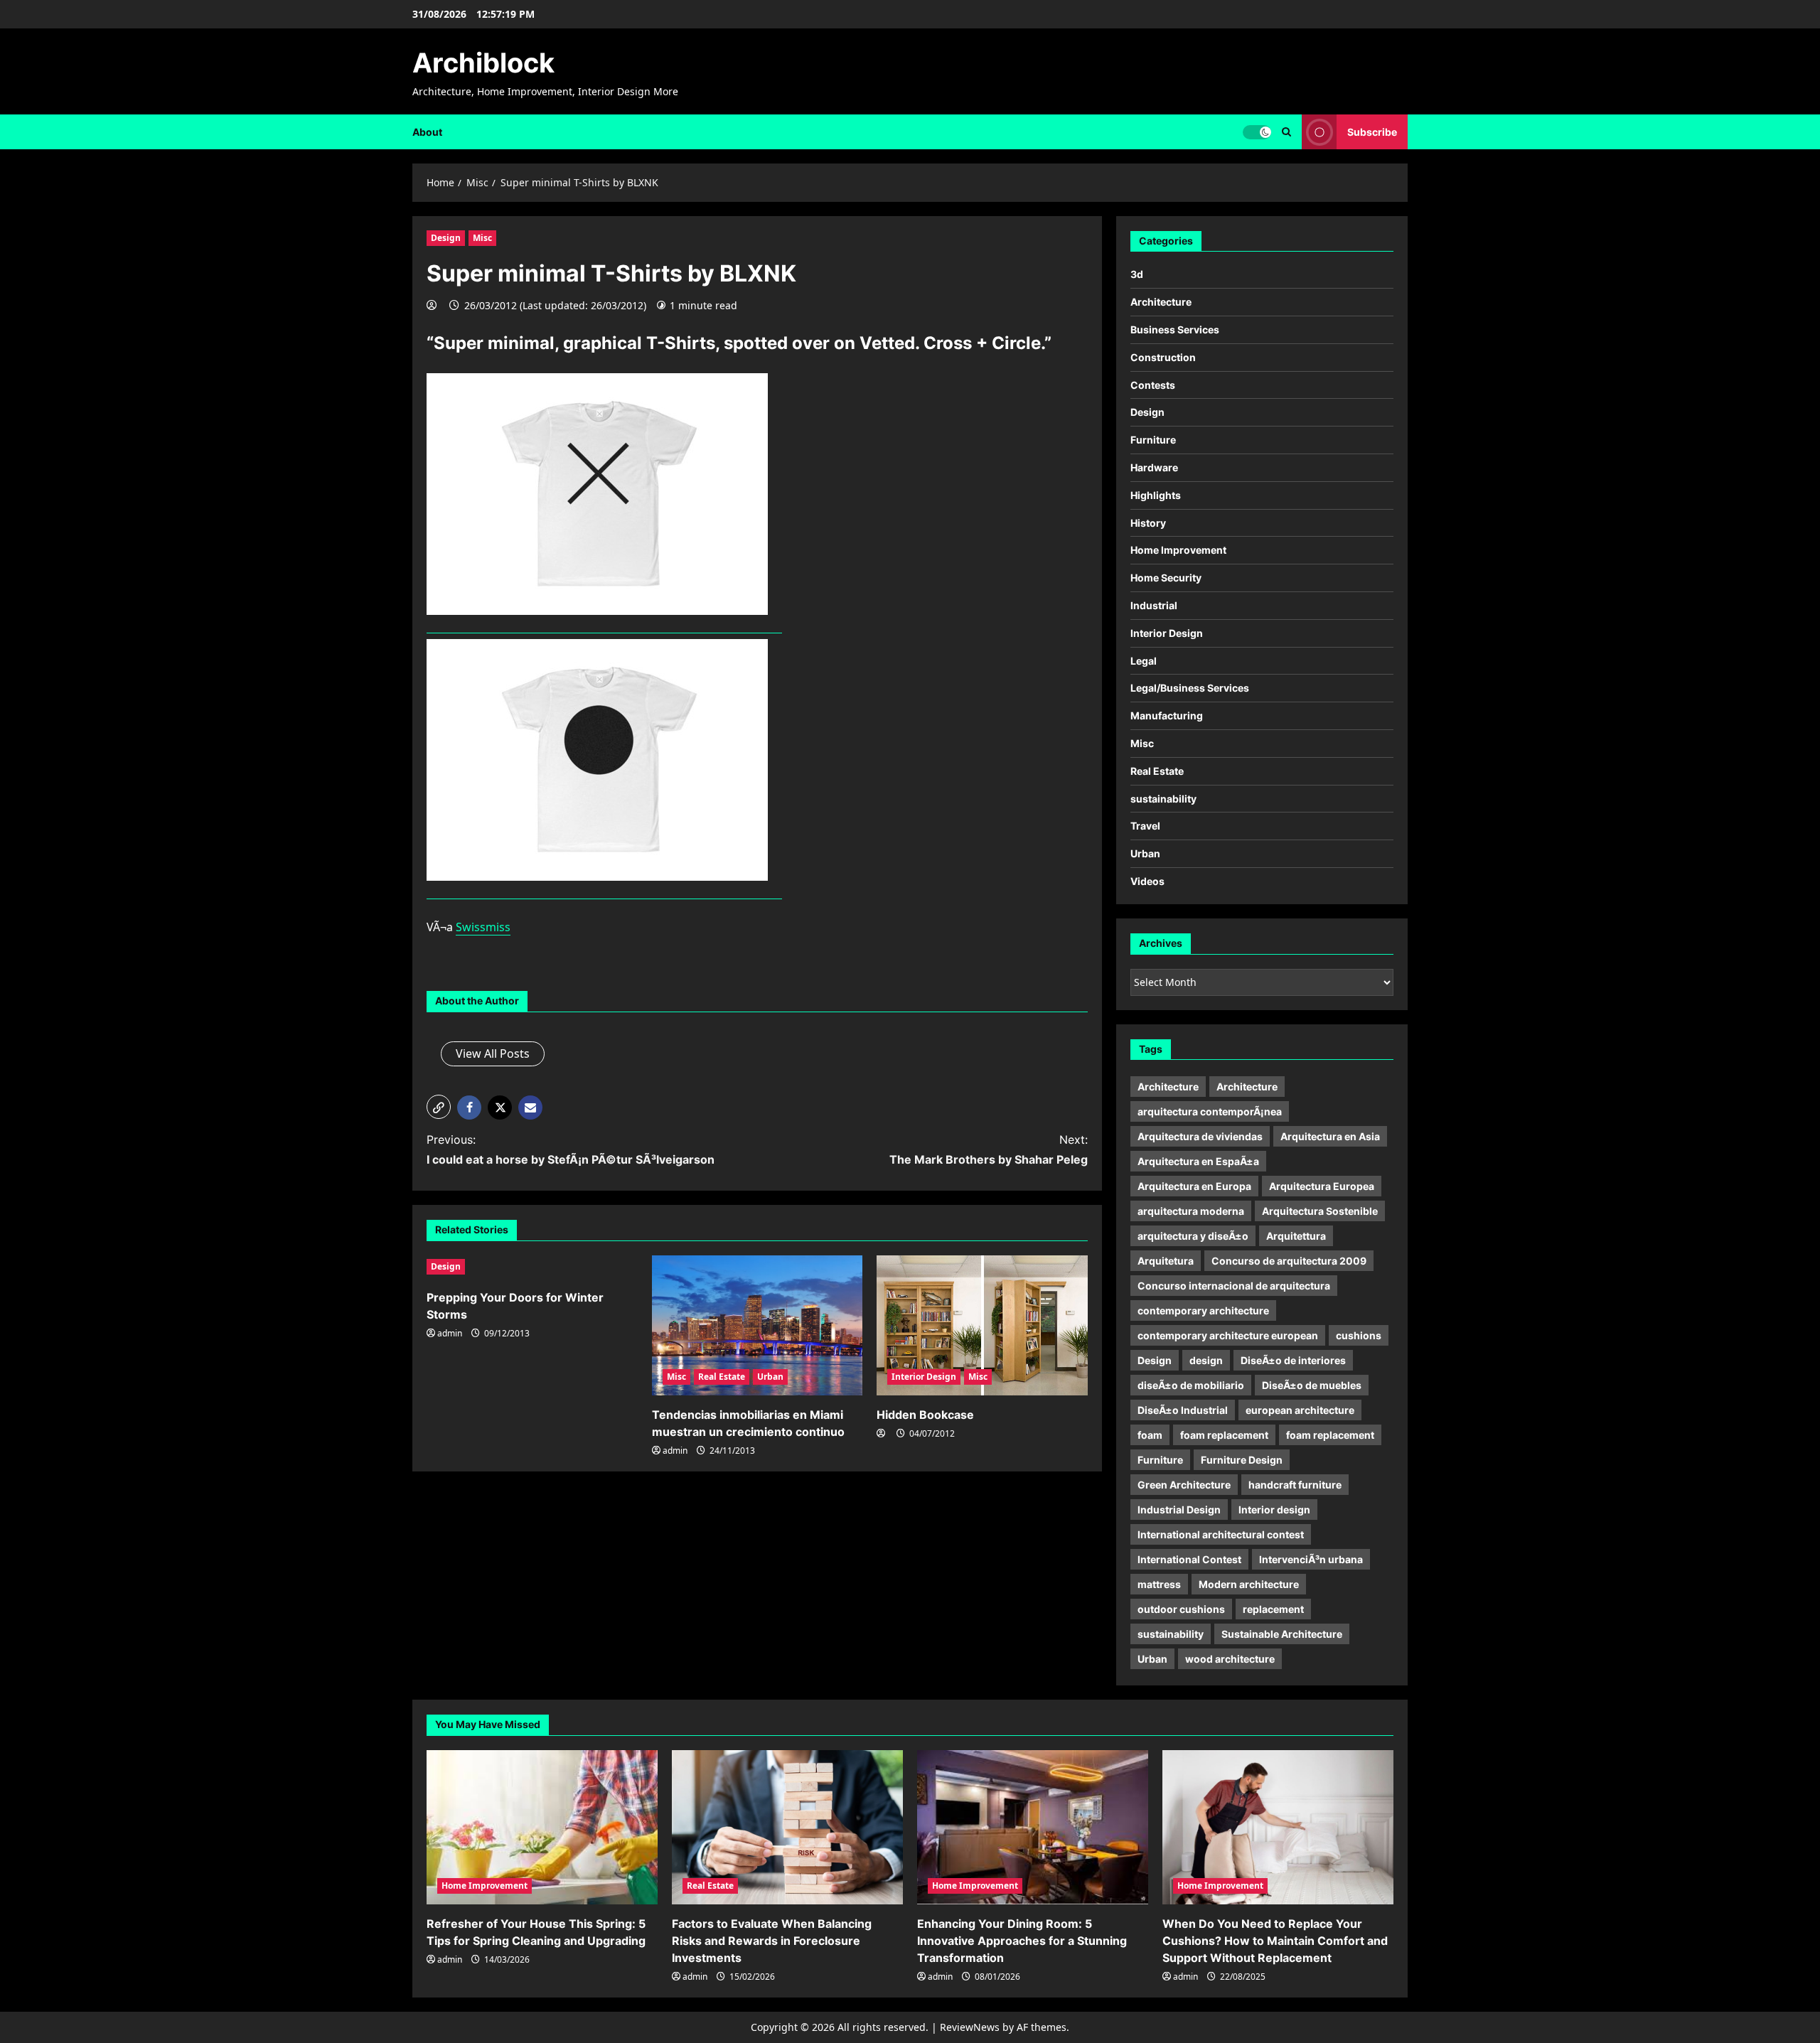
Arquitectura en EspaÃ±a (1198, 1161)
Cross (948, 343)
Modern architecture (1249, 1584)
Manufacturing (1167, 715)
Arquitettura (1296, 1236)
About (427, 132)
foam (1150, 1435)
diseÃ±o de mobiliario (1191, 1385)
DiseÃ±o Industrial (1183, 1410)
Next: (989, 1149)
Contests (1153, 385)
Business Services (1175, 329)
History (1148, 523)
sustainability (1163, 799)
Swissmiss (483, 927)
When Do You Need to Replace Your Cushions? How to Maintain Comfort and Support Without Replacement (1275, 1941)
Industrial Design (1179, 1510)
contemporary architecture (1203, 1310)
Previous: (571, 1149)
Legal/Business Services (1190, 688)
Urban (770, 1377)
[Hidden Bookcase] (982, 1326)
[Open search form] (1286, 132)
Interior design (1274, 1510)
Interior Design (924, 1377)
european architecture (1300, 1410)
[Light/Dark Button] (1257, 132)
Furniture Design (1242, 1460)
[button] (439, 1107)
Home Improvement (1178, 550)
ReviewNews (970, 2027)
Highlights (1156, 495)
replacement (1273, 1609)
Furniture (1153, 440)
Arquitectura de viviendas (1200, 1136)
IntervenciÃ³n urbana (1311, 1559)
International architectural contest (1221, 1534)
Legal (1144, 661)
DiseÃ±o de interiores (1293, 1360)
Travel (1145, 826)
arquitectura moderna (1191, 1211)
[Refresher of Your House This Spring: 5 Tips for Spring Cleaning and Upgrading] (542, 1827)
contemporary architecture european (1228, 1335)
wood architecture (1230, 1659)
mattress (1159, 1584)
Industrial (1154, 605)
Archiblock (483, 63)
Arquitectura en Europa (1194, 1186)
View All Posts (493, 1053)
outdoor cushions (1181, 1609)
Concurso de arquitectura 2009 (1289, 1261)
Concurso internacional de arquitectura (1234, 1286)
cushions (1359, 1335)
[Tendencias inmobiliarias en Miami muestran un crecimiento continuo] (758, 1326)
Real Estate (722, 1377)
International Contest (1189, 1559)
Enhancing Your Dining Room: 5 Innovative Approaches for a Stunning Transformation (1022, 1941)
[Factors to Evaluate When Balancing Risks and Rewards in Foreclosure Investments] (787, 1827)
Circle (1016, 343)
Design (446, 238)
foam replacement (1224, 1435)
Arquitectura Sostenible (1320, 1211)
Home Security (1166, 578)
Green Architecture (1184, 1485)
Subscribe (1372, 131)
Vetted (887, 343)
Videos (1147, 881)
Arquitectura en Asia (1330, 1136)
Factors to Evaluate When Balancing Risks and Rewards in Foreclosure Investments (772, 1941)
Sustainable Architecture (1282, 1634)
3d (1137, 274)
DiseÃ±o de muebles (1312, 1385)
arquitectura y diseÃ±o (1193, 1236)
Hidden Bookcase (925, 1415)
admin (450, 1333)
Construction (1163, 357)
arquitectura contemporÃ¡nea (1210, 1111)
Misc (482, 238)
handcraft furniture (1295, 1485)
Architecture (1161, 302)
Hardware (1154, 467)
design (1206, 1360)
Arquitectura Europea (1322, 1186)
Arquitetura (1166, 1261)
